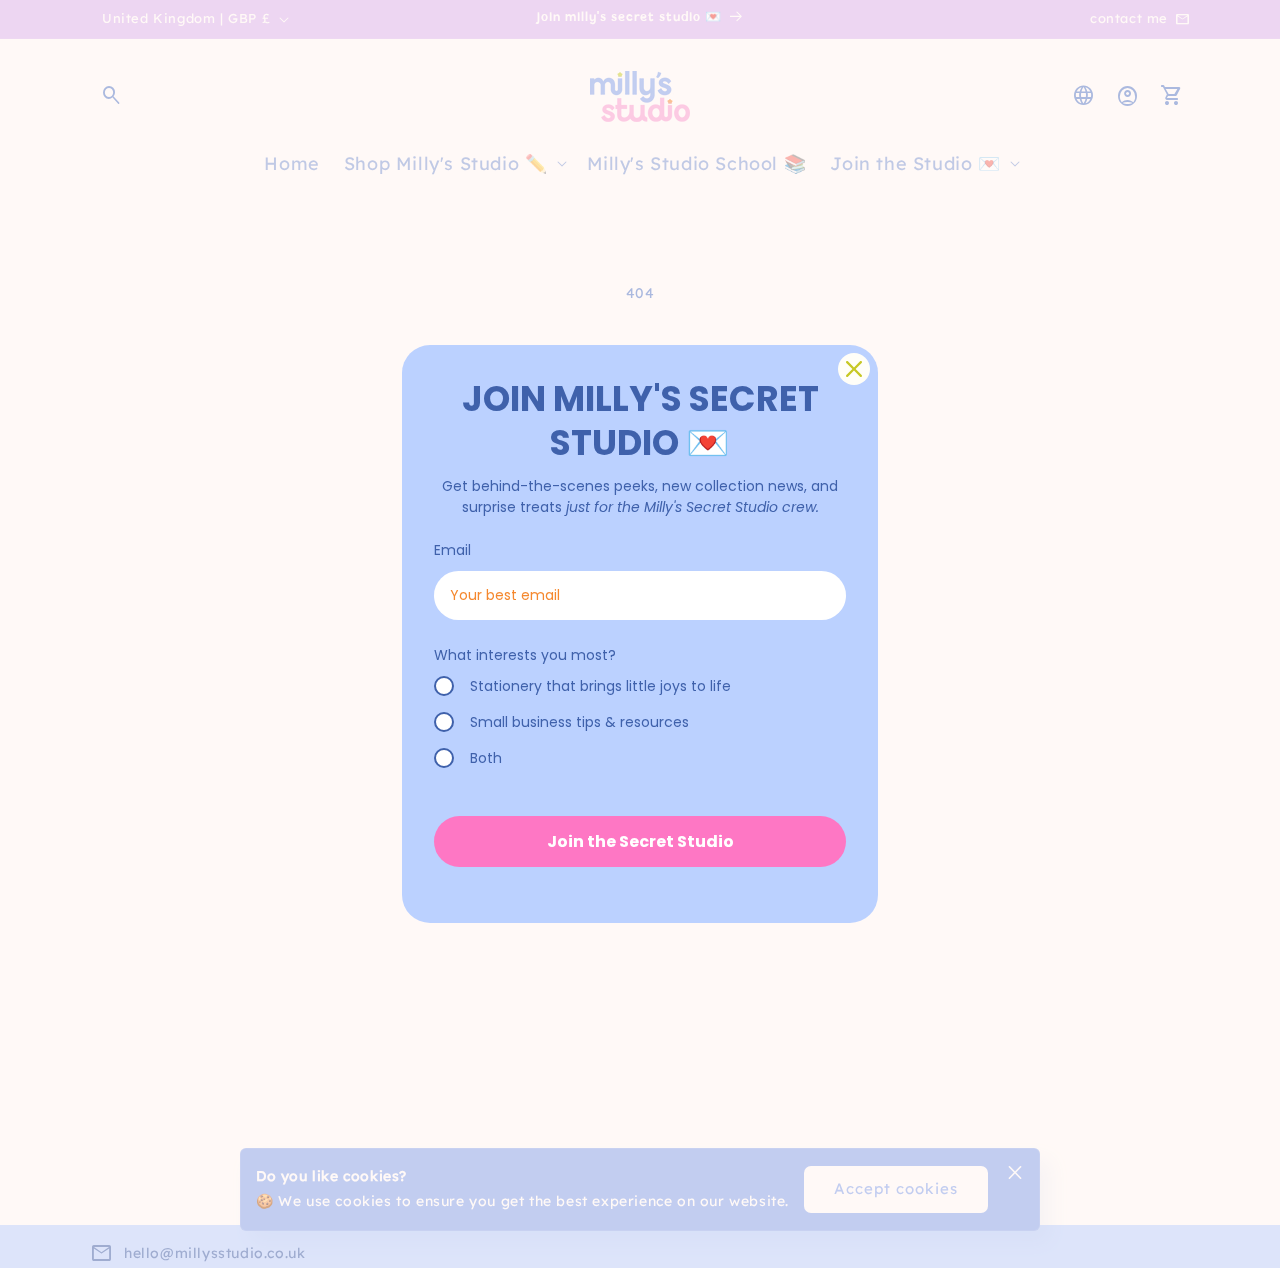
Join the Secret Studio (640, 841)
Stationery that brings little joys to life (600, 686)
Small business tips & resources (579, 722)
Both (486, 758)
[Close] (854, 369)
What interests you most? (525, 655)
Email (452, 550)
